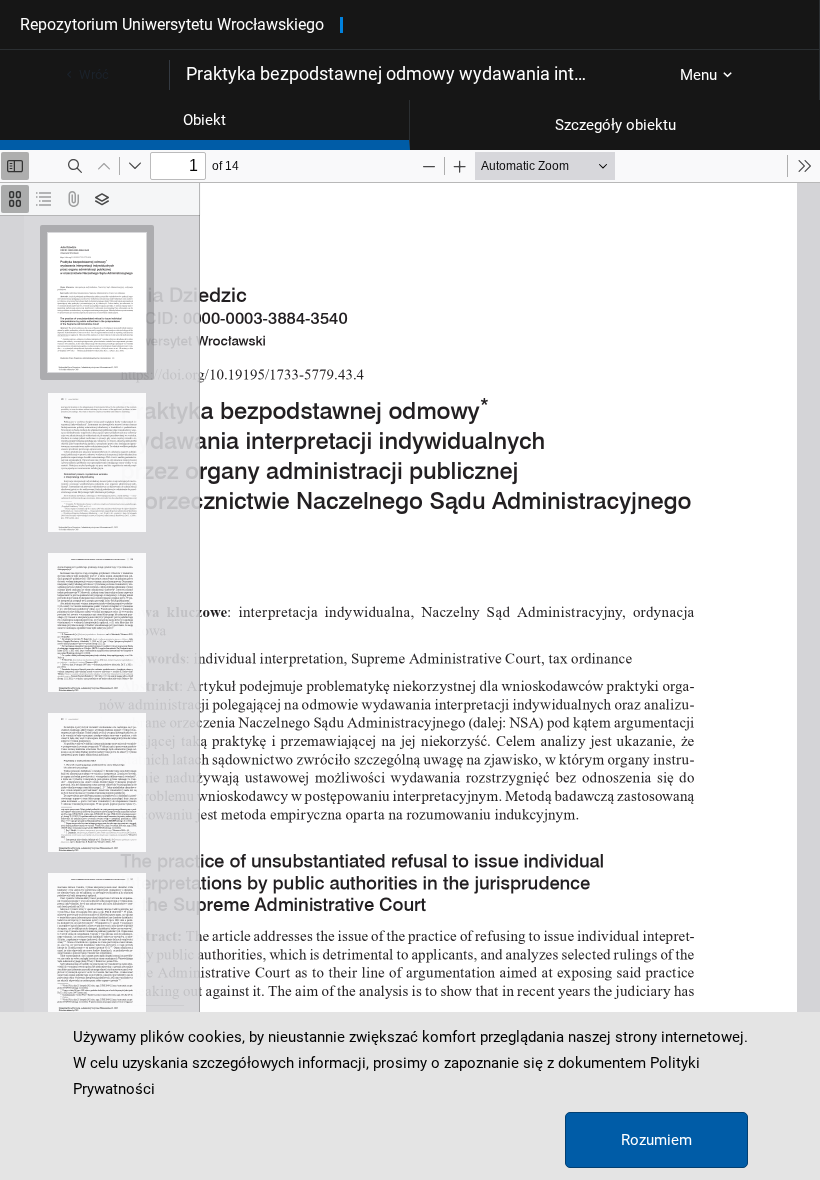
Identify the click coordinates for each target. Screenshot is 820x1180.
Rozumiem (656, 1140)
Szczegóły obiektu (615, 125)
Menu (698, 75)
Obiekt (204, 120)
